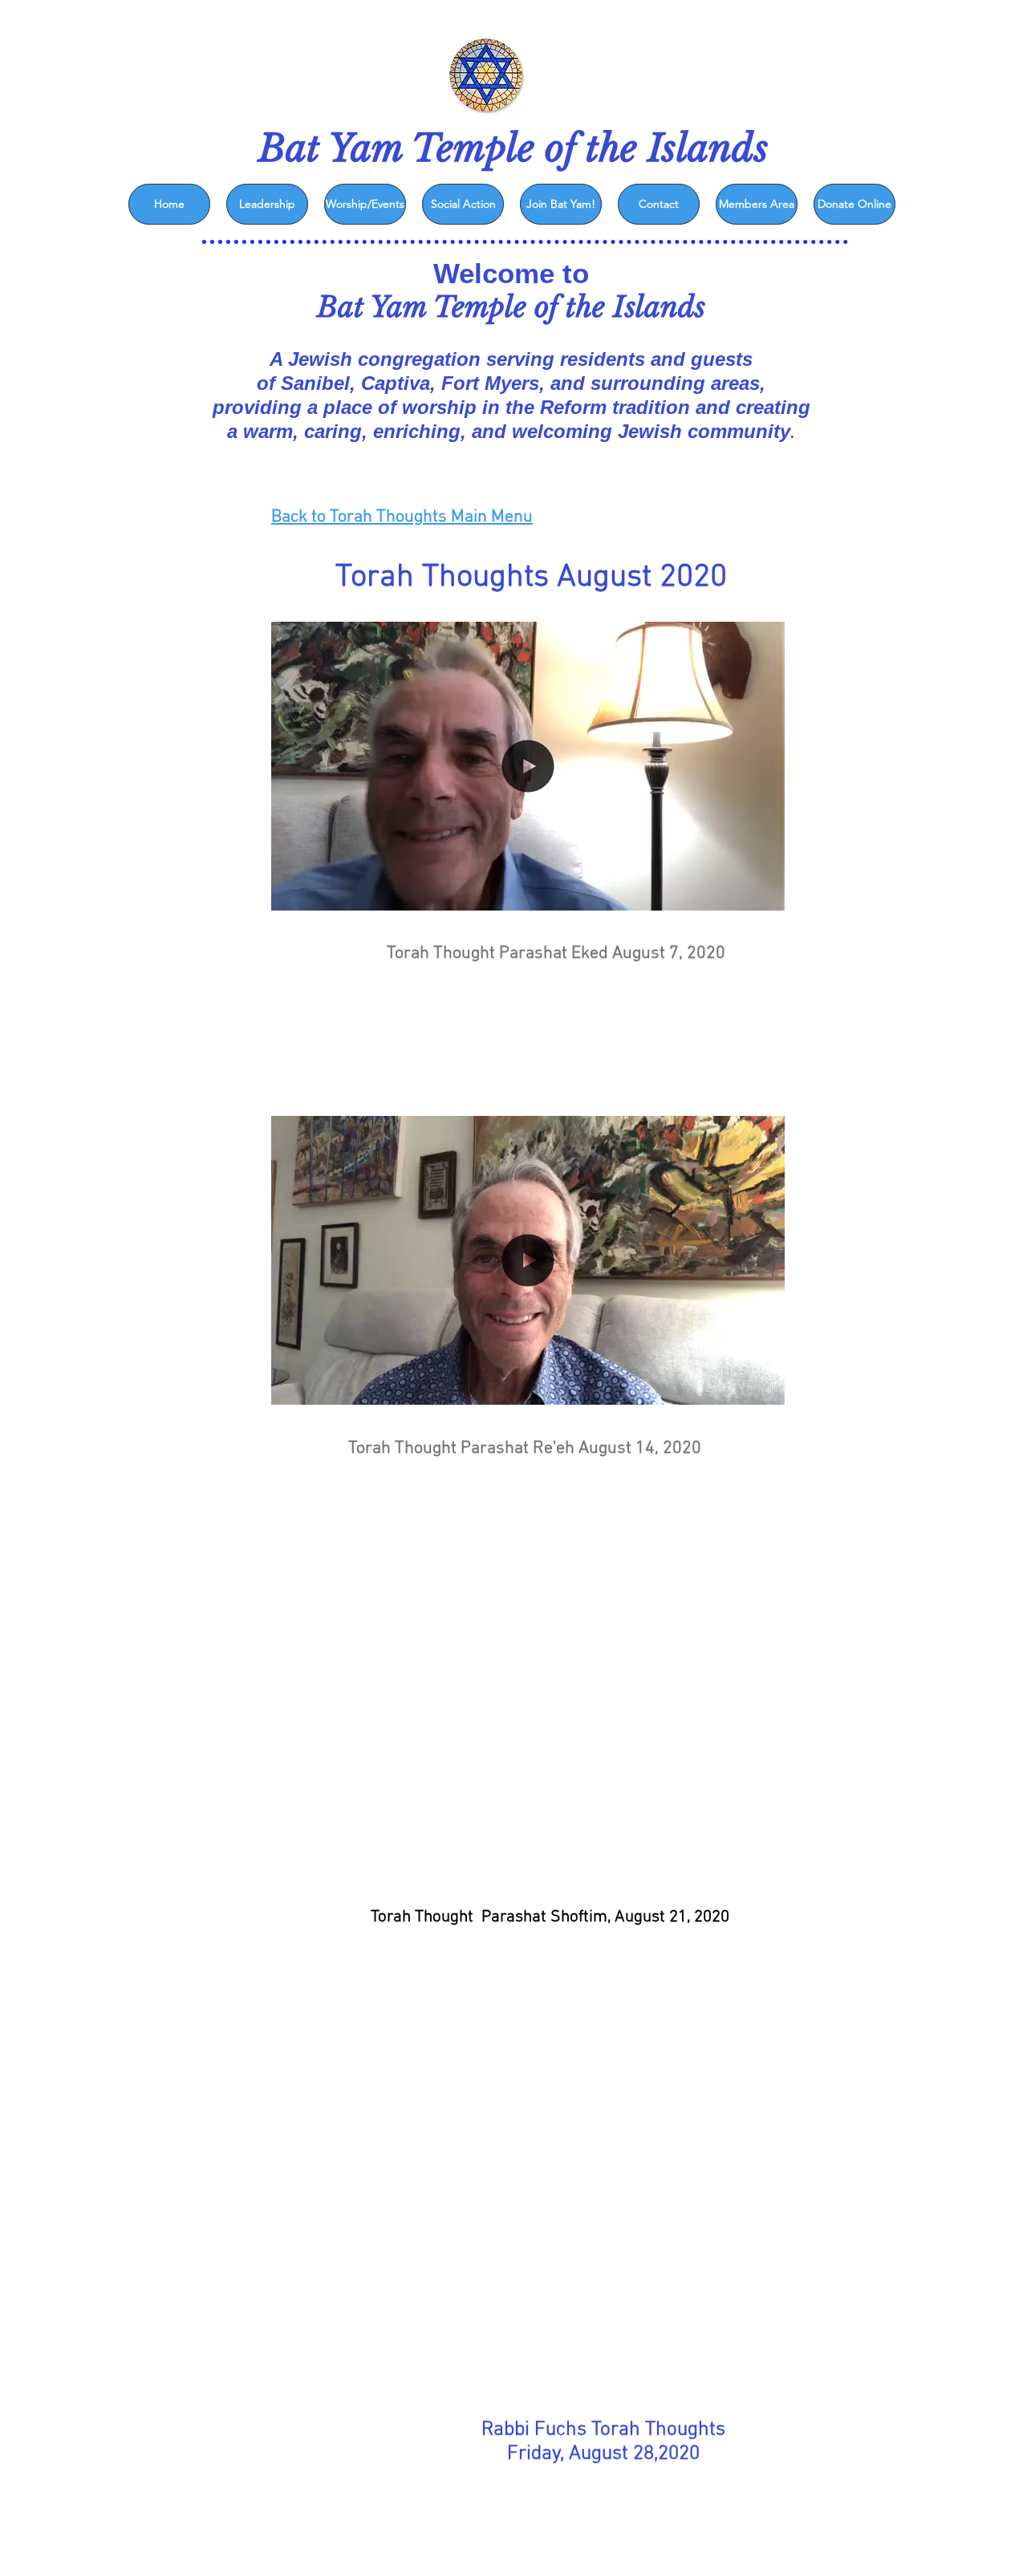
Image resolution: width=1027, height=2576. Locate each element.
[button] (764, 893)
